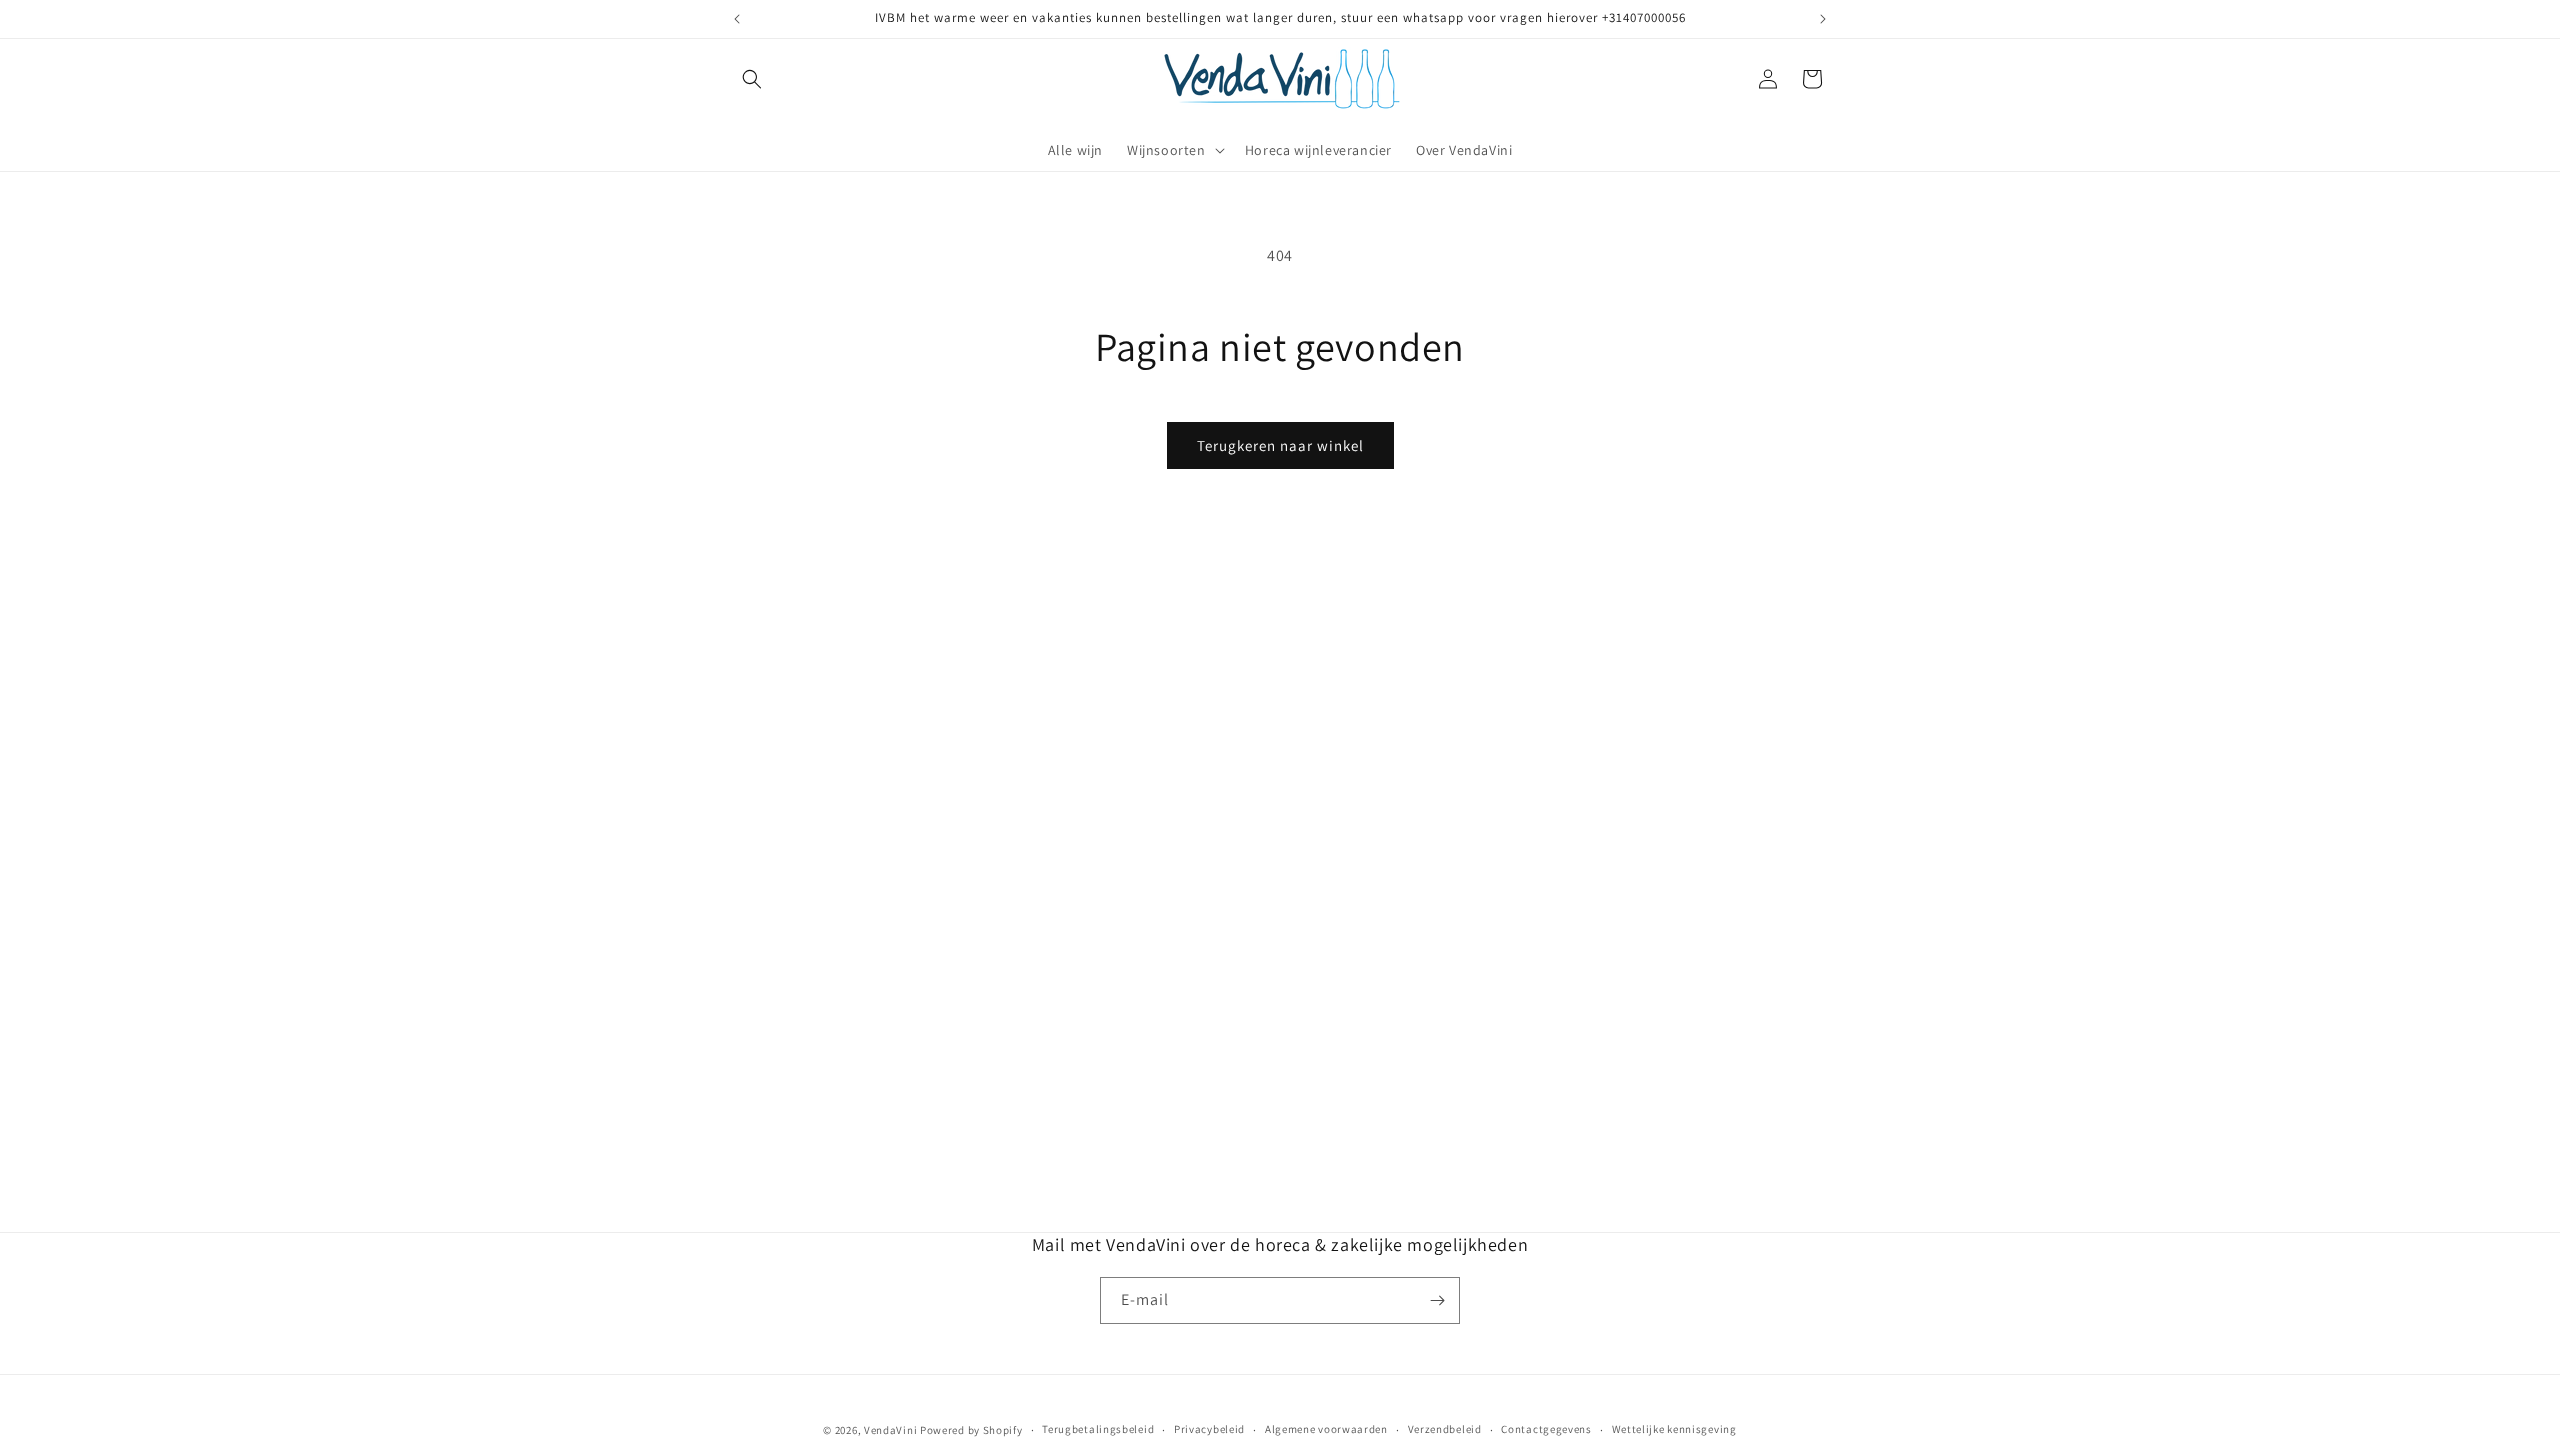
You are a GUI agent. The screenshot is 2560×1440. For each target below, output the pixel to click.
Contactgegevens (1546, 1429)
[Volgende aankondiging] (1823, 19)
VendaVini (890, 1430)
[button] (752, 79)
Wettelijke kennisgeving (1674, 1429)
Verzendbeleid (1445, 1429)
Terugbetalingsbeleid (1098, 1429)
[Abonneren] (1437, 1300)
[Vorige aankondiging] (737, 19)
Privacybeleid (1209, 1429)
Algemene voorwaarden (1326, 1429)
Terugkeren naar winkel (1280, 445)
